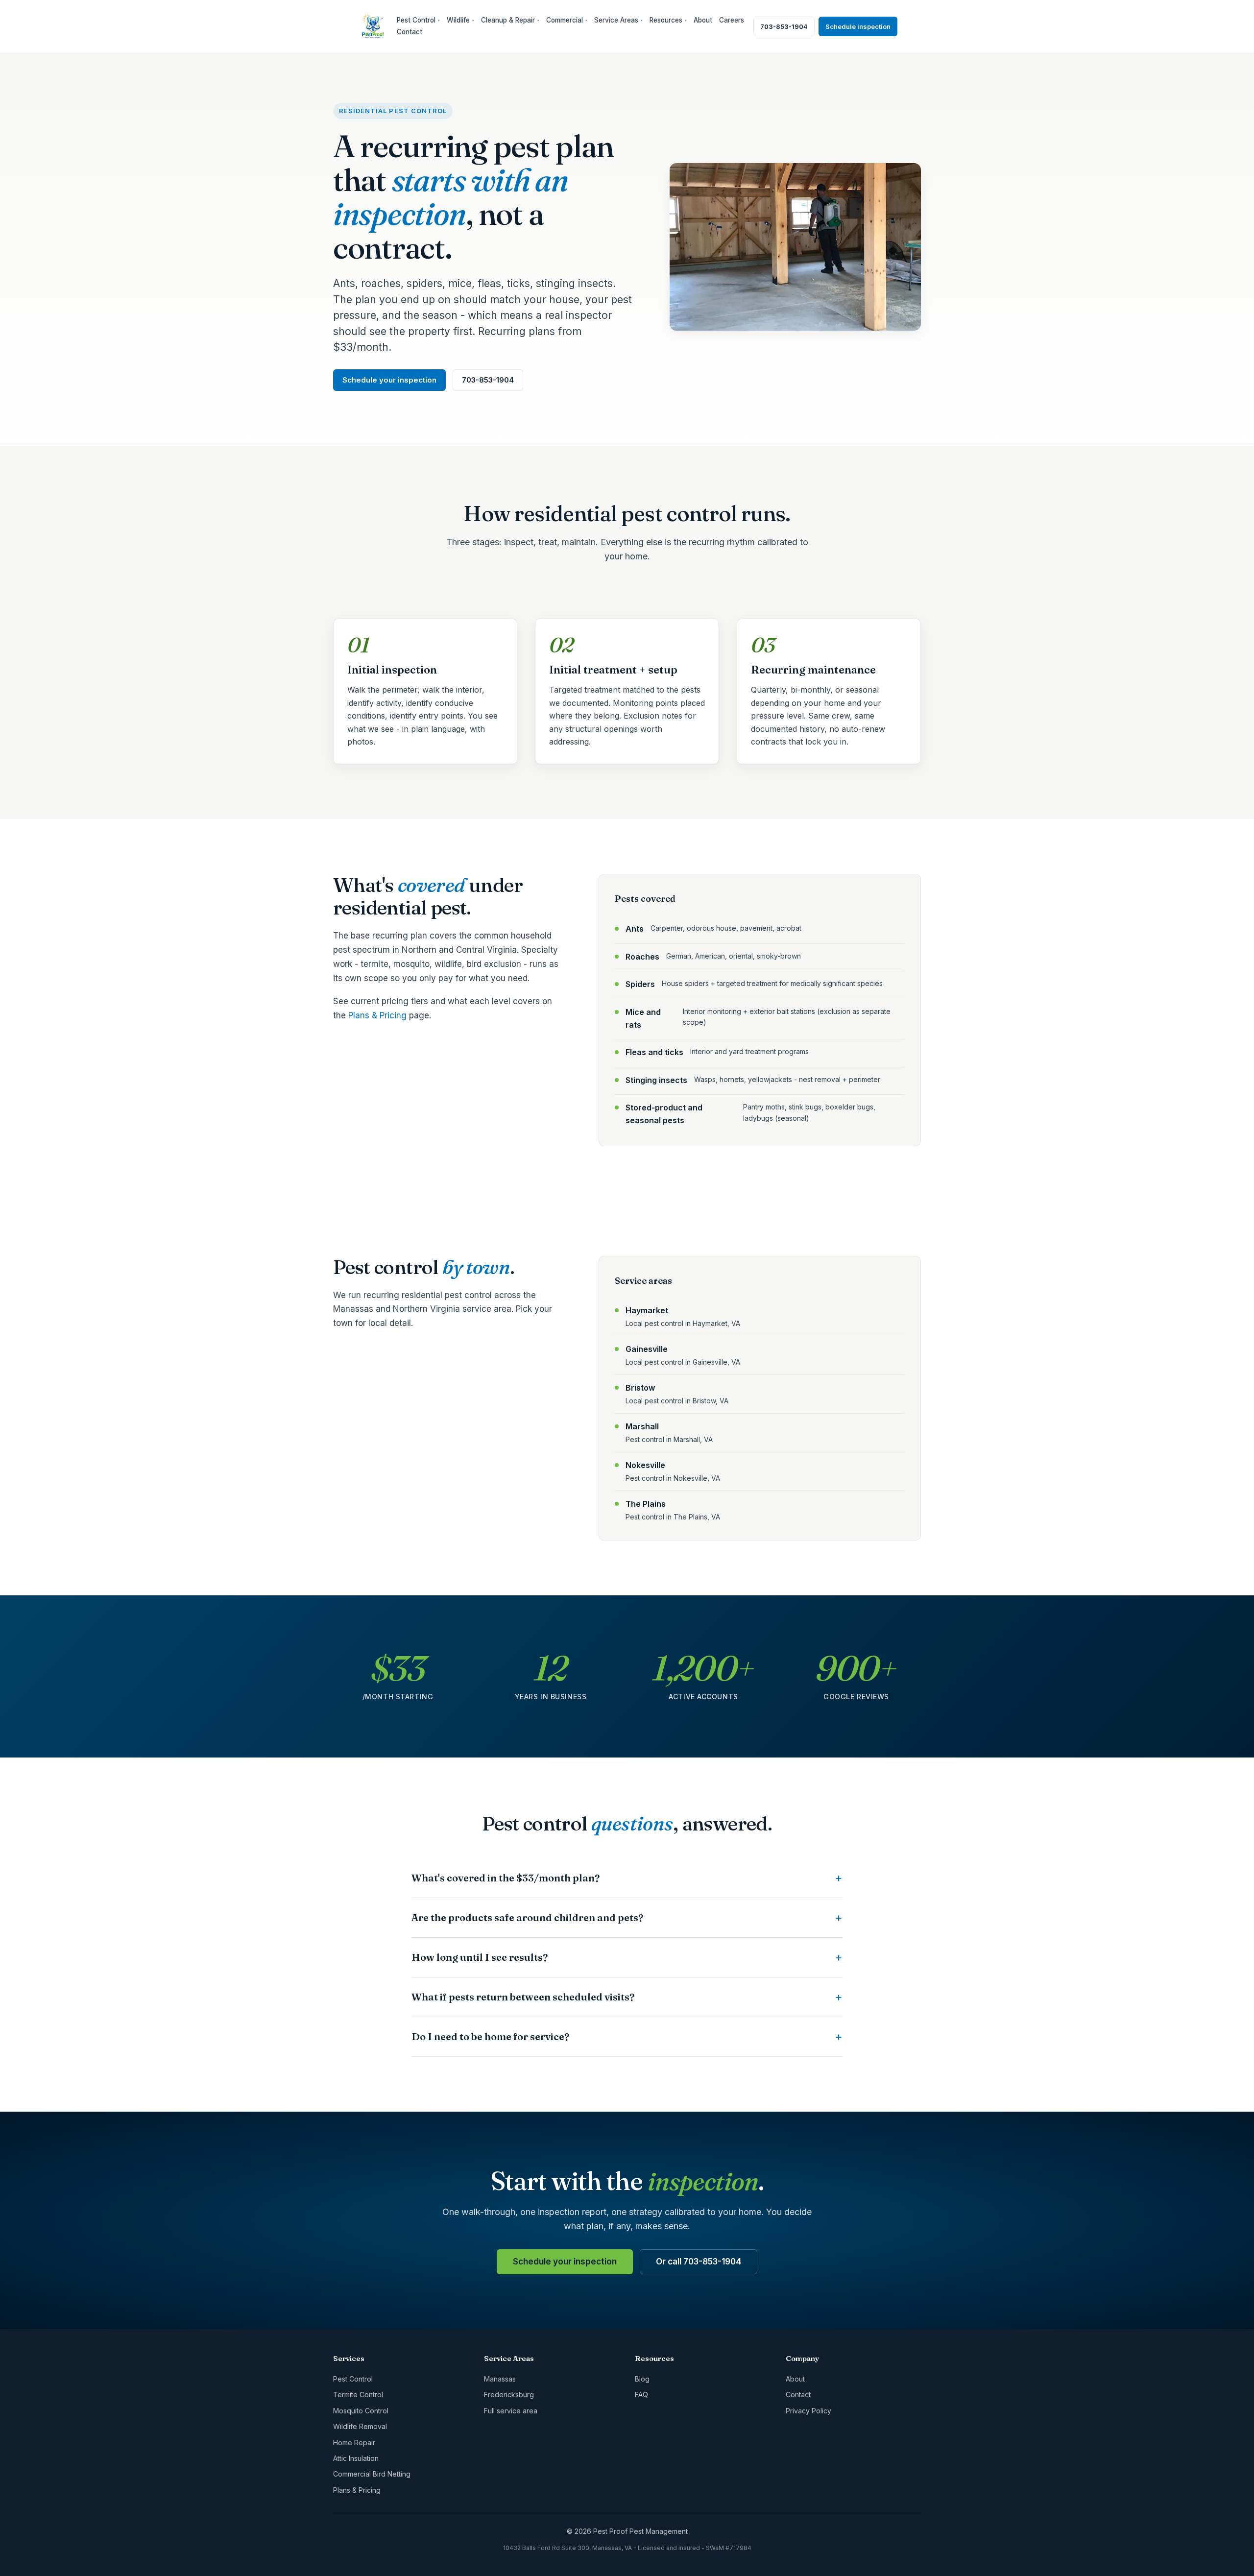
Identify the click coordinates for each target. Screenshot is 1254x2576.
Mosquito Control (361, 2411)
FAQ (641, 2395)
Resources (668, 20)
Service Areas (618, 20)
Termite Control (358, 2395)
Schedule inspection (858, 26)
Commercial (567, 20)
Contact (410, 32)
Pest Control (418, 20)
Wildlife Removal (360, 2426)
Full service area (511, 2411)
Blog (642, 2379)
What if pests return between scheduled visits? (523, 1997)
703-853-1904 (784, 26)
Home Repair (354, 2443)
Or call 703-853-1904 (699, 2262)
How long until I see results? (480, 1957)
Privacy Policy (808, 2411)
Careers (732, 20)
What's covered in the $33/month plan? (506, 1878)
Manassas (500, 2379)
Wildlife (460, 20)
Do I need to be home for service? (490, 2036)
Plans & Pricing (377, 1015)
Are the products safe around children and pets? (527, 1917)
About (703, 20)
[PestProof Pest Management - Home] (373, 26)
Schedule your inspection (389, 380)
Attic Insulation (356, 2458)
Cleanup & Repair (510, 20)
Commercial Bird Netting (372, 2474)
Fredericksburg (509, 2395)
